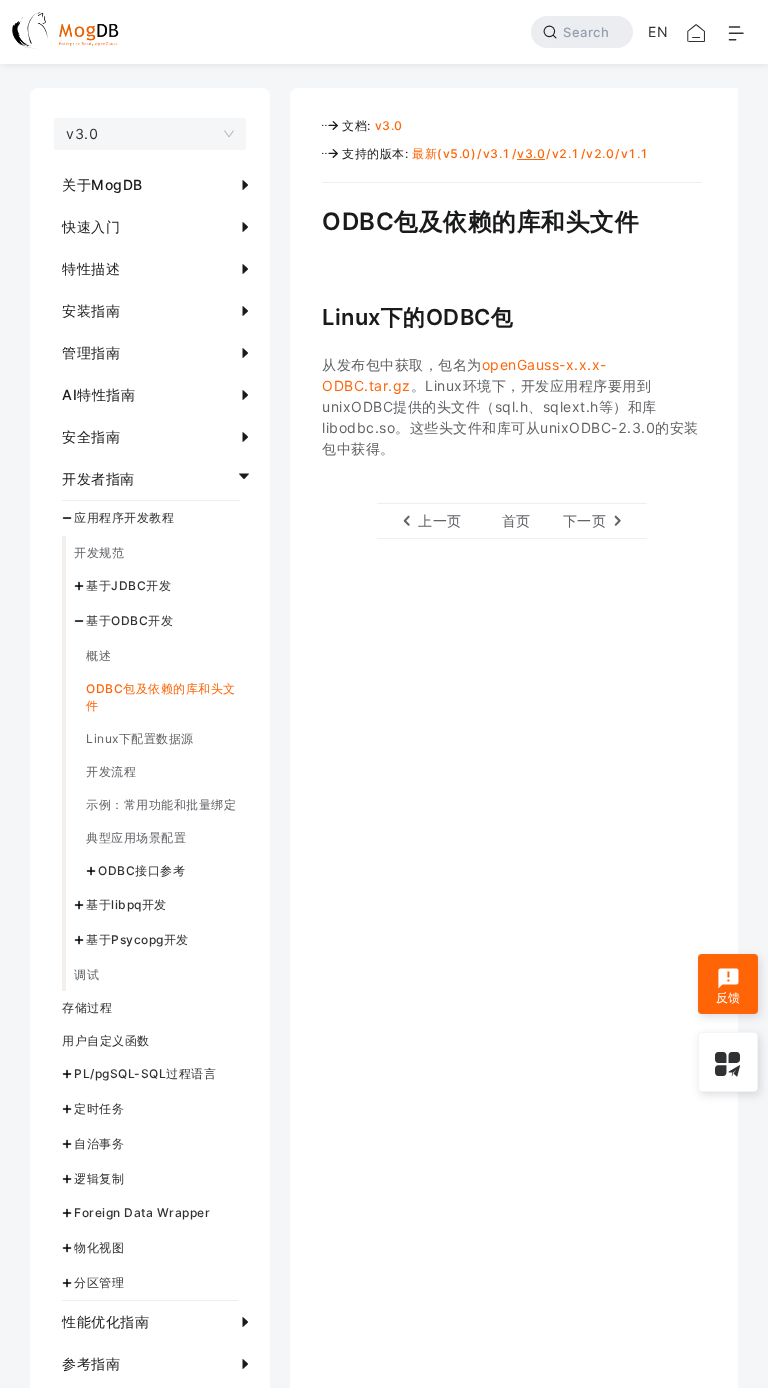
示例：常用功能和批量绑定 (161, 804)
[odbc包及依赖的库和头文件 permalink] (307, 219)
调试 (86, 974)
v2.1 (566, 153)
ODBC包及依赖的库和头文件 (161, 697)
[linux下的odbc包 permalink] (307, 315)
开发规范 (99, 552)
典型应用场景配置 (136, 837)
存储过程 (87, 1007)
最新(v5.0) (444, 153)
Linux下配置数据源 (140, 738)
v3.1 (497, 153)
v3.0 (389, 125)
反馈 (728, 997)
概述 (98, 655)
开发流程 (111, 771)
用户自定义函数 (106, 1040)
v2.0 (600, 153)
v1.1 (635, 153)
